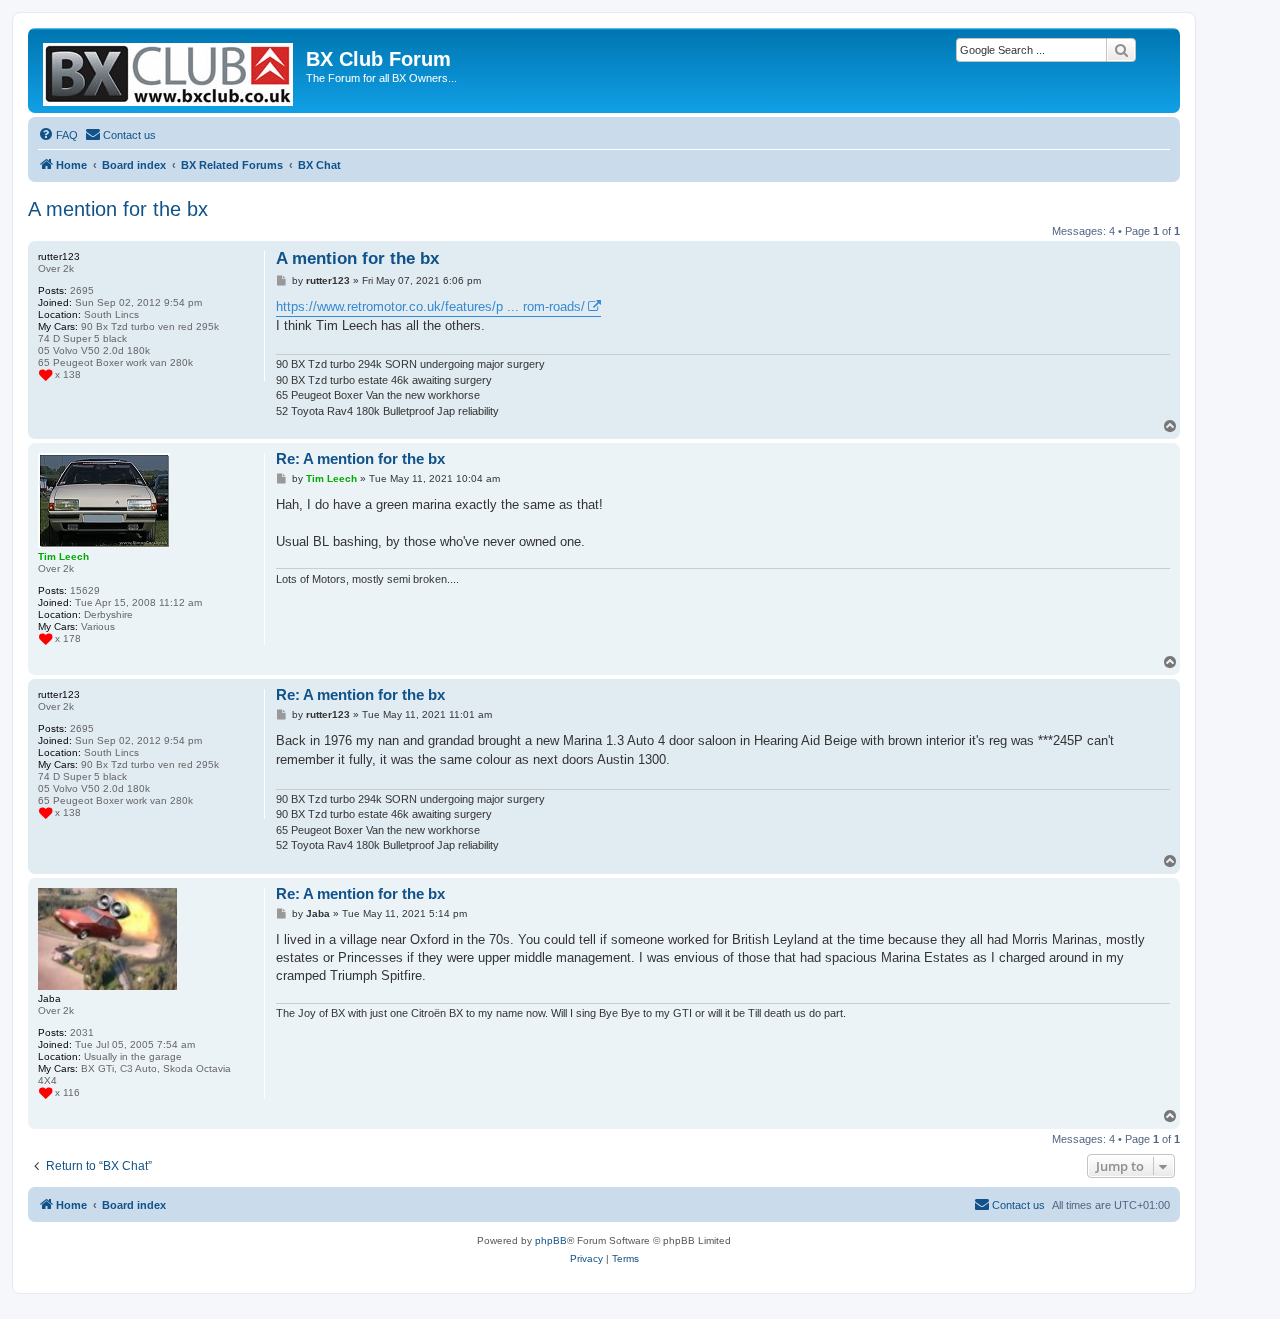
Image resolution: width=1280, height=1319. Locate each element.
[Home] (169, 70)
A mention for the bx (118, 209)
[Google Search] (1121, 50)
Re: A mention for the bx (360, 458)
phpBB (551, 1240)
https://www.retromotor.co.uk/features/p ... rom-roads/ (430, 306)
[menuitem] (58, 135)
